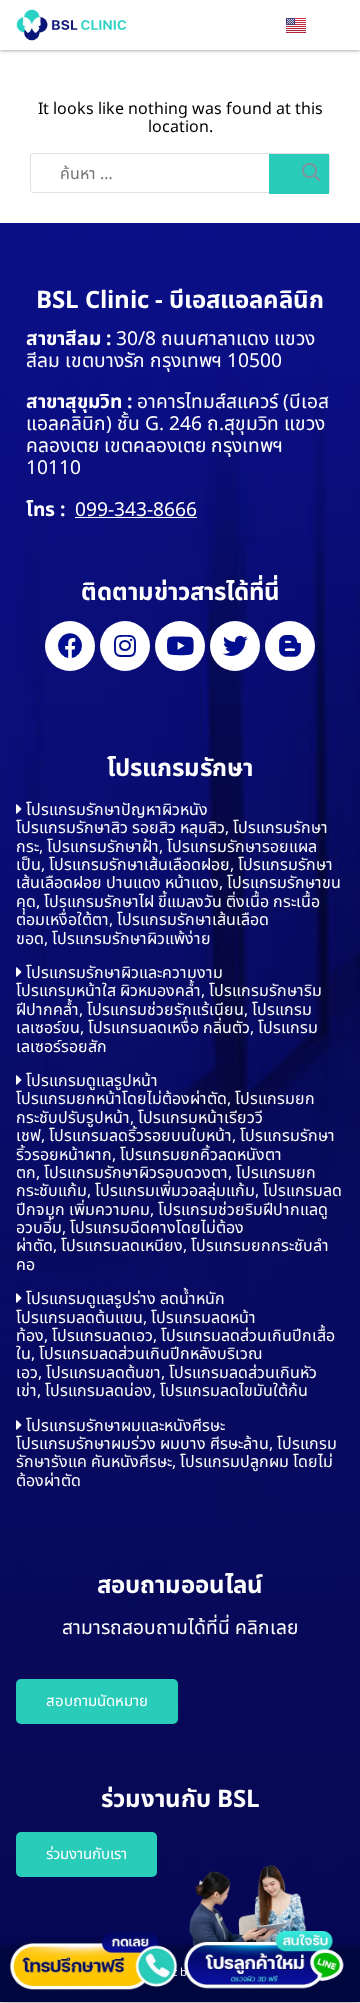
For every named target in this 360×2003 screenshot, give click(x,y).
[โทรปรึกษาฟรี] (93, 1962)
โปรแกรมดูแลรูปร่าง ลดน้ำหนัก (125, 1299)
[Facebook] (70, 646)
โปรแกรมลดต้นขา (103, 1373)
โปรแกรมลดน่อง (98, 1391)
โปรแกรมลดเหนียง (122, 1246)
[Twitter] (235, 646)
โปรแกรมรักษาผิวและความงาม (124, 973)
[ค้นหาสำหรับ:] (180, 174)
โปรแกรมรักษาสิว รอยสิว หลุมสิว (120, 828)
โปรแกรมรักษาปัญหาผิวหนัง (117, 810)
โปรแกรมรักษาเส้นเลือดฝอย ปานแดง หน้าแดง (174, 874)
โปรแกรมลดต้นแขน (79, 1318)
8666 (175, 510)
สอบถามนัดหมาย (97, 1701)
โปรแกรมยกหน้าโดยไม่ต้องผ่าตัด (121, 1099)
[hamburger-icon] (333, 28)
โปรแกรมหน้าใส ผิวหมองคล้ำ (108, 991)
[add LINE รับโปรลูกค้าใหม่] (267, 1928)
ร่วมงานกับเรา (86, 1854)
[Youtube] (180, 646)
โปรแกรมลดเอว (102, 1336)
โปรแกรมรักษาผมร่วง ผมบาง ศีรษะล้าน (142, 1444)
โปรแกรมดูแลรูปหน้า (92, 1081)
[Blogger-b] (290, 646)
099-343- (114, 510)
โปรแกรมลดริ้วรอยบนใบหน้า (140, 1136)
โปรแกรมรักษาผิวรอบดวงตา (136, 1173)
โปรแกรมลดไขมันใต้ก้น (234, 1391)
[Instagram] (125, 646)
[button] (180, 810)
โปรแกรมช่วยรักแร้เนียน (165, 1010)
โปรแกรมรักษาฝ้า (103, 847)
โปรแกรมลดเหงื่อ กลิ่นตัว (169, 1028)
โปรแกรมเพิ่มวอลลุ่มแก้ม (175, 1191)
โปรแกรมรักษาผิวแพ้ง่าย (131, 939)
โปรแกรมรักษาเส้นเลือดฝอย (139, 865)
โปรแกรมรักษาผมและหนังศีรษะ (125, 1426)
